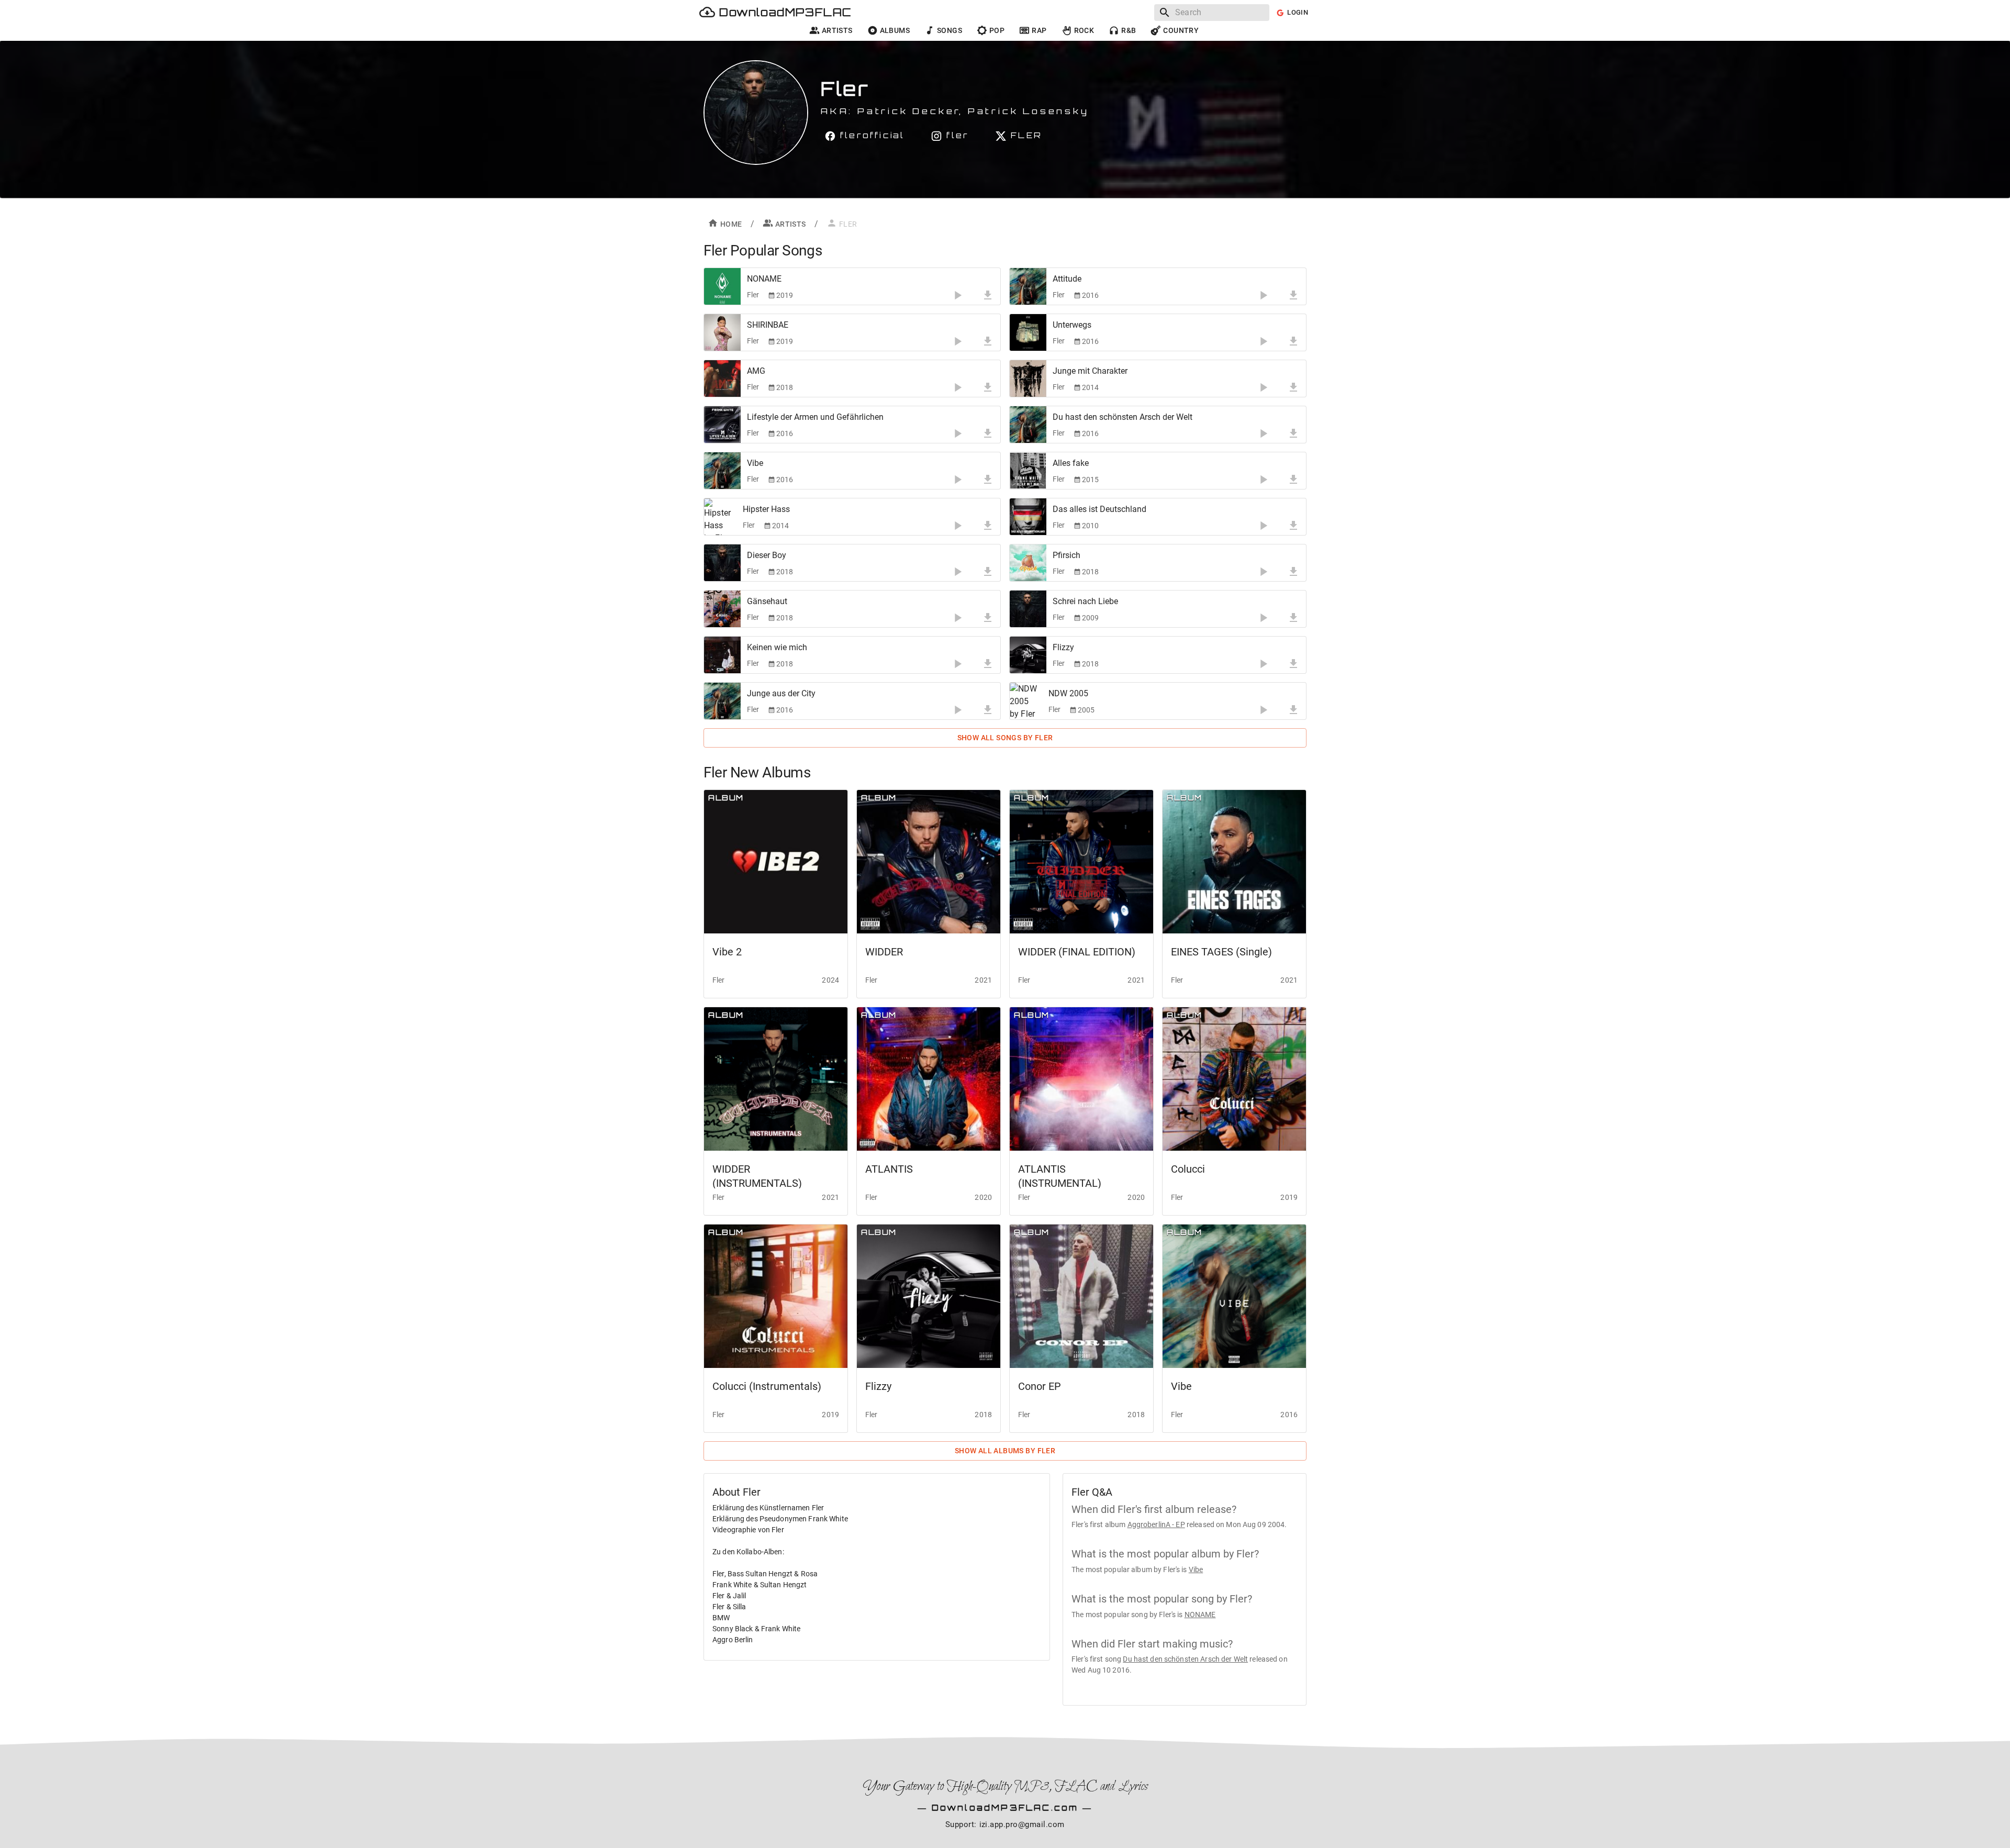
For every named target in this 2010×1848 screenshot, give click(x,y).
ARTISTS (791, 224)
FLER (1026, 135)
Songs (950, 30)
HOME (731, 224)
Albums (895, 30)
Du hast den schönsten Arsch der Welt (1185, 1659)
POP (997, 30)
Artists (837, 30)
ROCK (1084, 30)
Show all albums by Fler (1005, 1451)
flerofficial (872, 135)
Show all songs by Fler (1005, 738)
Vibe (1196, 1569)
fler (958, 135)
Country (1181, 30)
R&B (1129, 30)
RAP (1039, 30)
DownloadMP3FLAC (785, 12)
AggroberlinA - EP (1156, 1524)
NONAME (1200, 1615)
